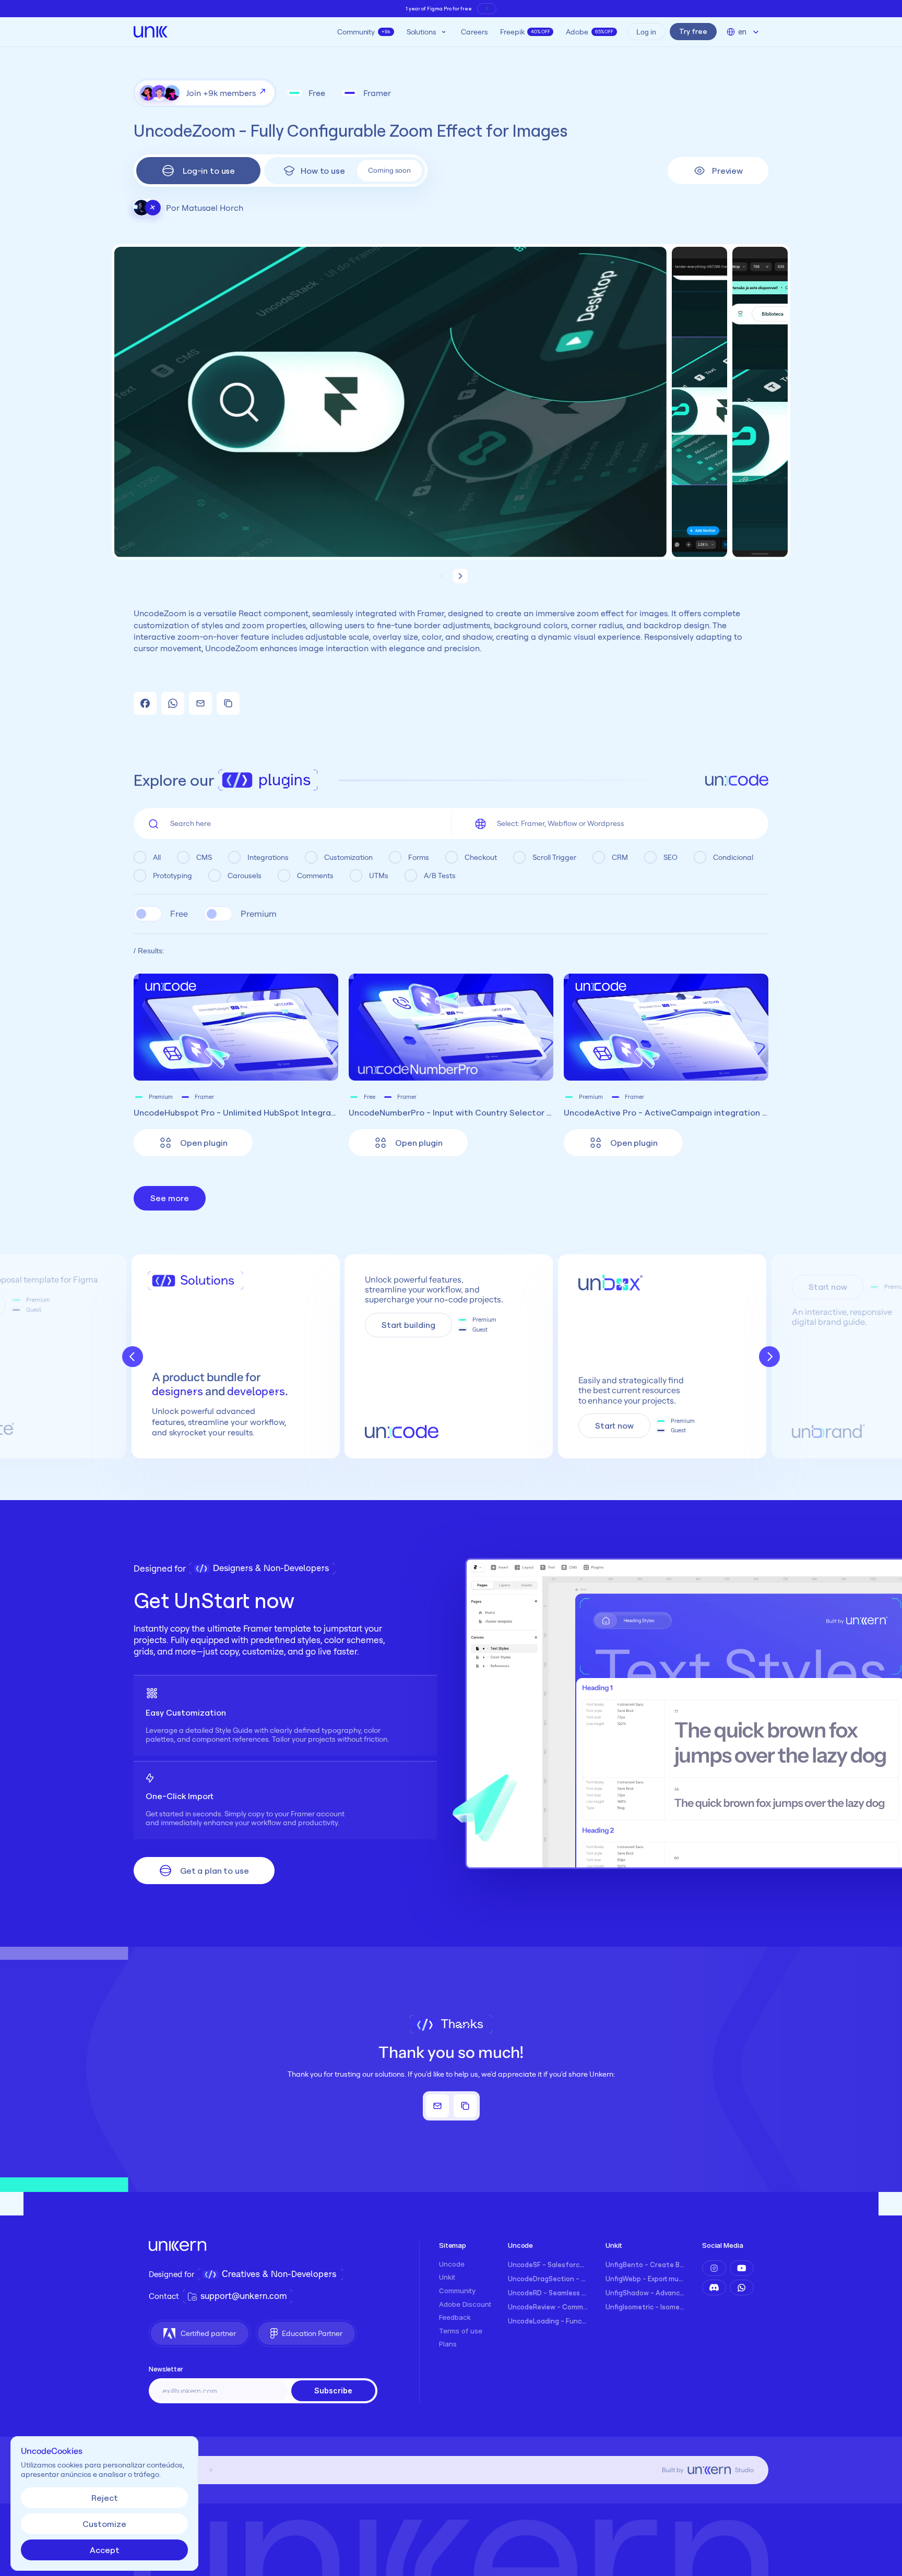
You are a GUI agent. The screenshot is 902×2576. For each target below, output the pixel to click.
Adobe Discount (465, 2304)
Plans (448, 2344)
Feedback (455, 2317)
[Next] (769, 1357)
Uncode (452, 2264)
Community (457, 2291)
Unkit (447, 2277)
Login (256, 180)
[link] (193, 1143)
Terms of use (461, 2331)
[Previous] (133, 1357)
